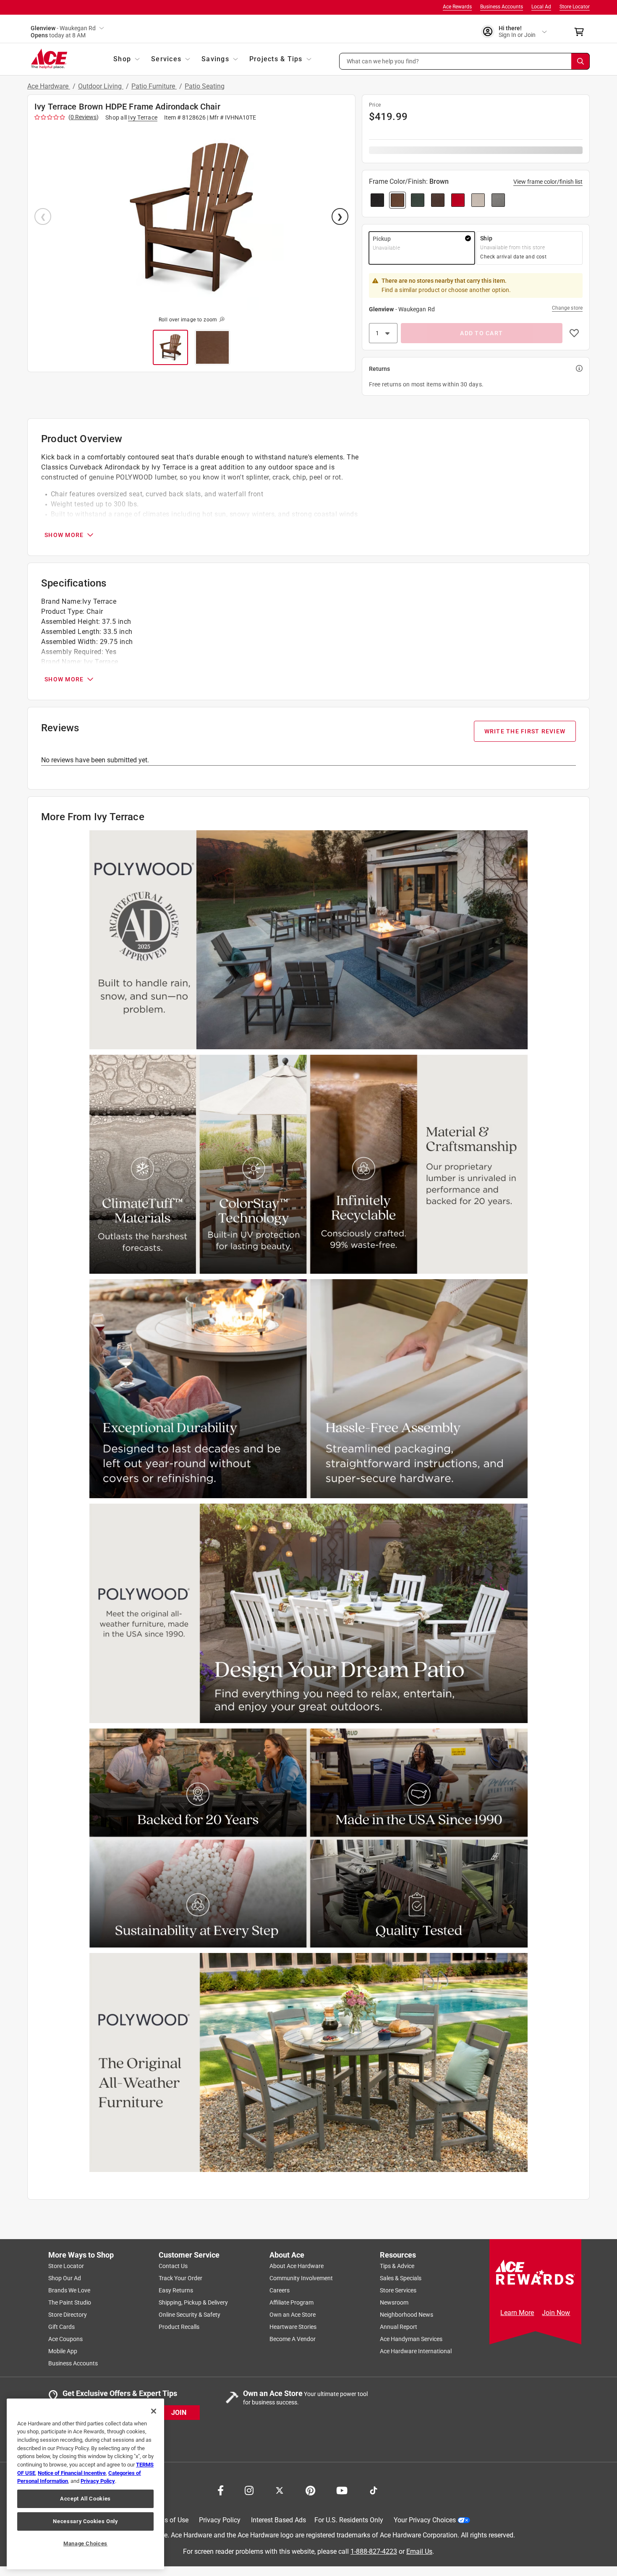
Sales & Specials (401, 2278)
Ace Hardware (49, 86)
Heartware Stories (293, 2327)
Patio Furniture (154, 86)
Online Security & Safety (190, 2315)
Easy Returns (176, 2290)
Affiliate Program (292, 2302)
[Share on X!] (280, 2490)
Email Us (419, 2551)
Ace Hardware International (416, 2351)
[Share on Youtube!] (342, 2490)
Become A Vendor (293, 2339)
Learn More (517, 2313)
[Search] (580, 61)
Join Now (556, 2313)
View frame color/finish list (548, 182)
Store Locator (575, 7)
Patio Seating (205, 86)
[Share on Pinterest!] (310, 2490)
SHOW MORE (64, 535)
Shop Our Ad (65, 2278)
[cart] (582, 32)
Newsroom (394, 2302)
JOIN (179, 2412)
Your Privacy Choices (425, 2520)
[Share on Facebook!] (221, 2490)
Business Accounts (502, 7)
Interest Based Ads (278, 2520)
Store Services (398, 2290)
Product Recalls (179, 2327)
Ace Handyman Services (411, 2339)
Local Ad (541, 7)
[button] (465, 61)
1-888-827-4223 (374, 2551)
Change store (567, 308)
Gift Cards (61, 2327)
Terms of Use (169, 2520)
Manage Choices (85, 2543)
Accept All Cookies (85, 2499)
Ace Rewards (457, 7)
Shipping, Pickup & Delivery (193, 2302)
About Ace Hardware (297, 2266)
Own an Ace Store (293, 2315)
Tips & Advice (397, 2266)
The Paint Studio (70, 2302)
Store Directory (68, 2315)
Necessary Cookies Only (85, 2521)
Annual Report (399, 2327)
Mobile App (63, 2351)
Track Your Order (180, 2278)
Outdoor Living (101, 86)
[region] (85, 2484)
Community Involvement (301, 2278)
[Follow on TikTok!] (374, 2490)
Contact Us (173, 2266)
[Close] (154, 2411)
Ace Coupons (65, 2339)
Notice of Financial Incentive (72, 2473)
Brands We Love (69, 2290)
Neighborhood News (407, 2315)
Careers (280, 2290)
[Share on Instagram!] (249, 2490)
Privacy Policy (220, 2520)
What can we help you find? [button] (383, 61)
